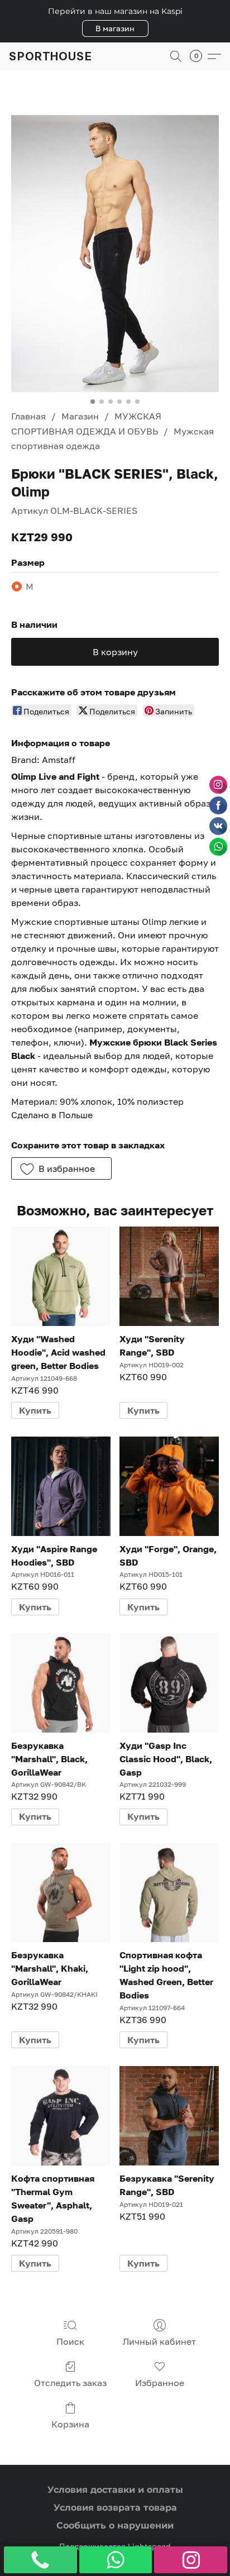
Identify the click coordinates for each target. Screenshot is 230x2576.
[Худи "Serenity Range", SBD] (169, 1276)
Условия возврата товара (115, 2508)
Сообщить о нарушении (115, 2525)
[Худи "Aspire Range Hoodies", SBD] (61, 1486)
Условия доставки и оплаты (115, 2490)
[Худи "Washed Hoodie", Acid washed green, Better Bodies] (61, 1276)
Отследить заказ (70, 2383)
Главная (28, 416)
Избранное (160, 2383)
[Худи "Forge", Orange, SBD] (169, 1486)
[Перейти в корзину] (199, 56)
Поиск (70, 2341)
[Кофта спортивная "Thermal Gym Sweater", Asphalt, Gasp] (61, 2116)
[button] (115, 28)
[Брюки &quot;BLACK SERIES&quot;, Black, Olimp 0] (115, 254)
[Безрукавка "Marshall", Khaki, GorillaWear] (61, 1893)
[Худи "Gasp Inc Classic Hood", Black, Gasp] (169, 1683)
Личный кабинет (159, 2341)
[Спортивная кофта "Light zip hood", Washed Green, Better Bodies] (169, 1893)
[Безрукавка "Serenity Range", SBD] (169, 2116)
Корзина (70, 2424)
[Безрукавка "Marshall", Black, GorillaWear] (61, 1683)
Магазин (80, 416)
